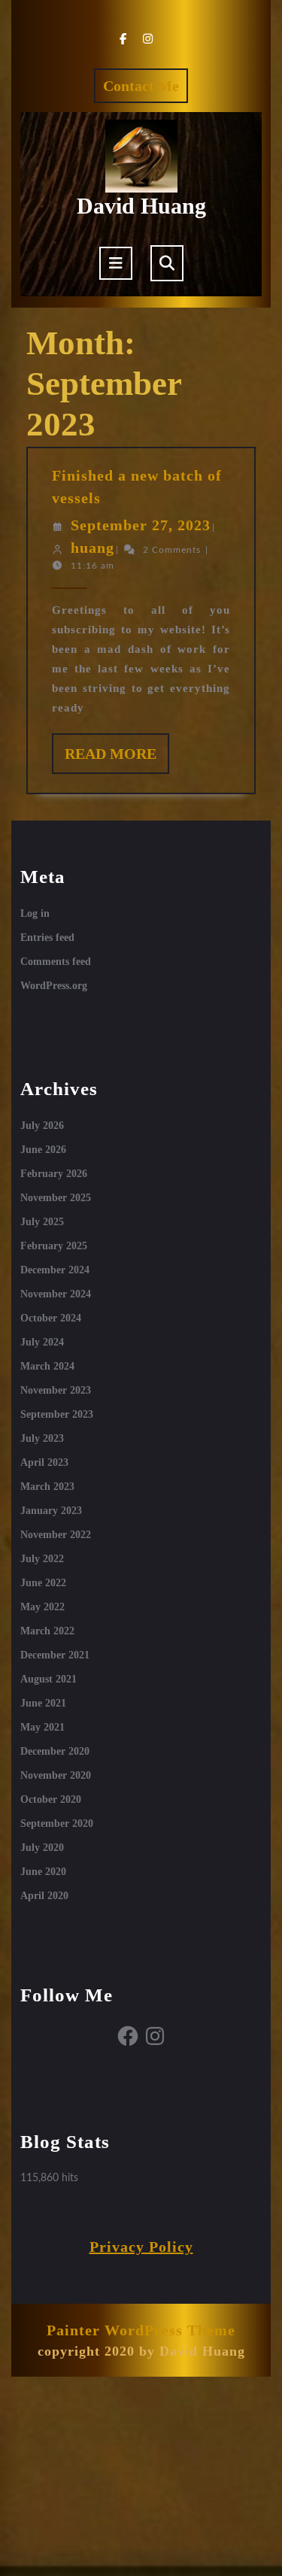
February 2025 (54, 1246)
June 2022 (43, 1583)
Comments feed (56, 962)
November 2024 (56, 1294)
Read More (117, 759)
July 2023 (42, 1438)
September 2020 (57, 1824)
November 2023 (56, 1390)
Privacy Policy (141, 2247)
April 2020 (44, 1896)
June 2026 (43, 1150)
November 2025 (56, 1198)
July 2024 (42, 1342)
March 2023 (47, 1487)
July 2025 (42, 1222)
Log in (35, 913)
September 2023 (57, 1414)
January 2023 (51, 1511)
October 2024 (51, 1318)
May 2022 (42, 1607)
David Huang (141, 206)
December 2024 (55, 1270)
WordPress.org (54, 986)
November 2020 (56, 1775)
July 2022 (42, 1559)
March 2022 (47, 1631)
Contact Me (146, 90)
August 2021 (49, 1679)
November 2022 (56, 1535)
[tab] (116, 263)
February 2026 (54, 1174)
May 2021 (42, 1727)
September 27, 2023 (141, 525)
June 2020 (43, 1872)
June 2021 (43, 1703)
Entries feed (47, 938)
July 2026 (42, 1126)
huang (92, 548)
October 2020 (51, 1799)
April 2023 (44, 1462)
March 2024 (47, 1366)
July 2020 (42, 1848)
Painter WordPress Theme (141, 2330)
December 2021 (55, 1655)
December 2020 (55, 1751)
